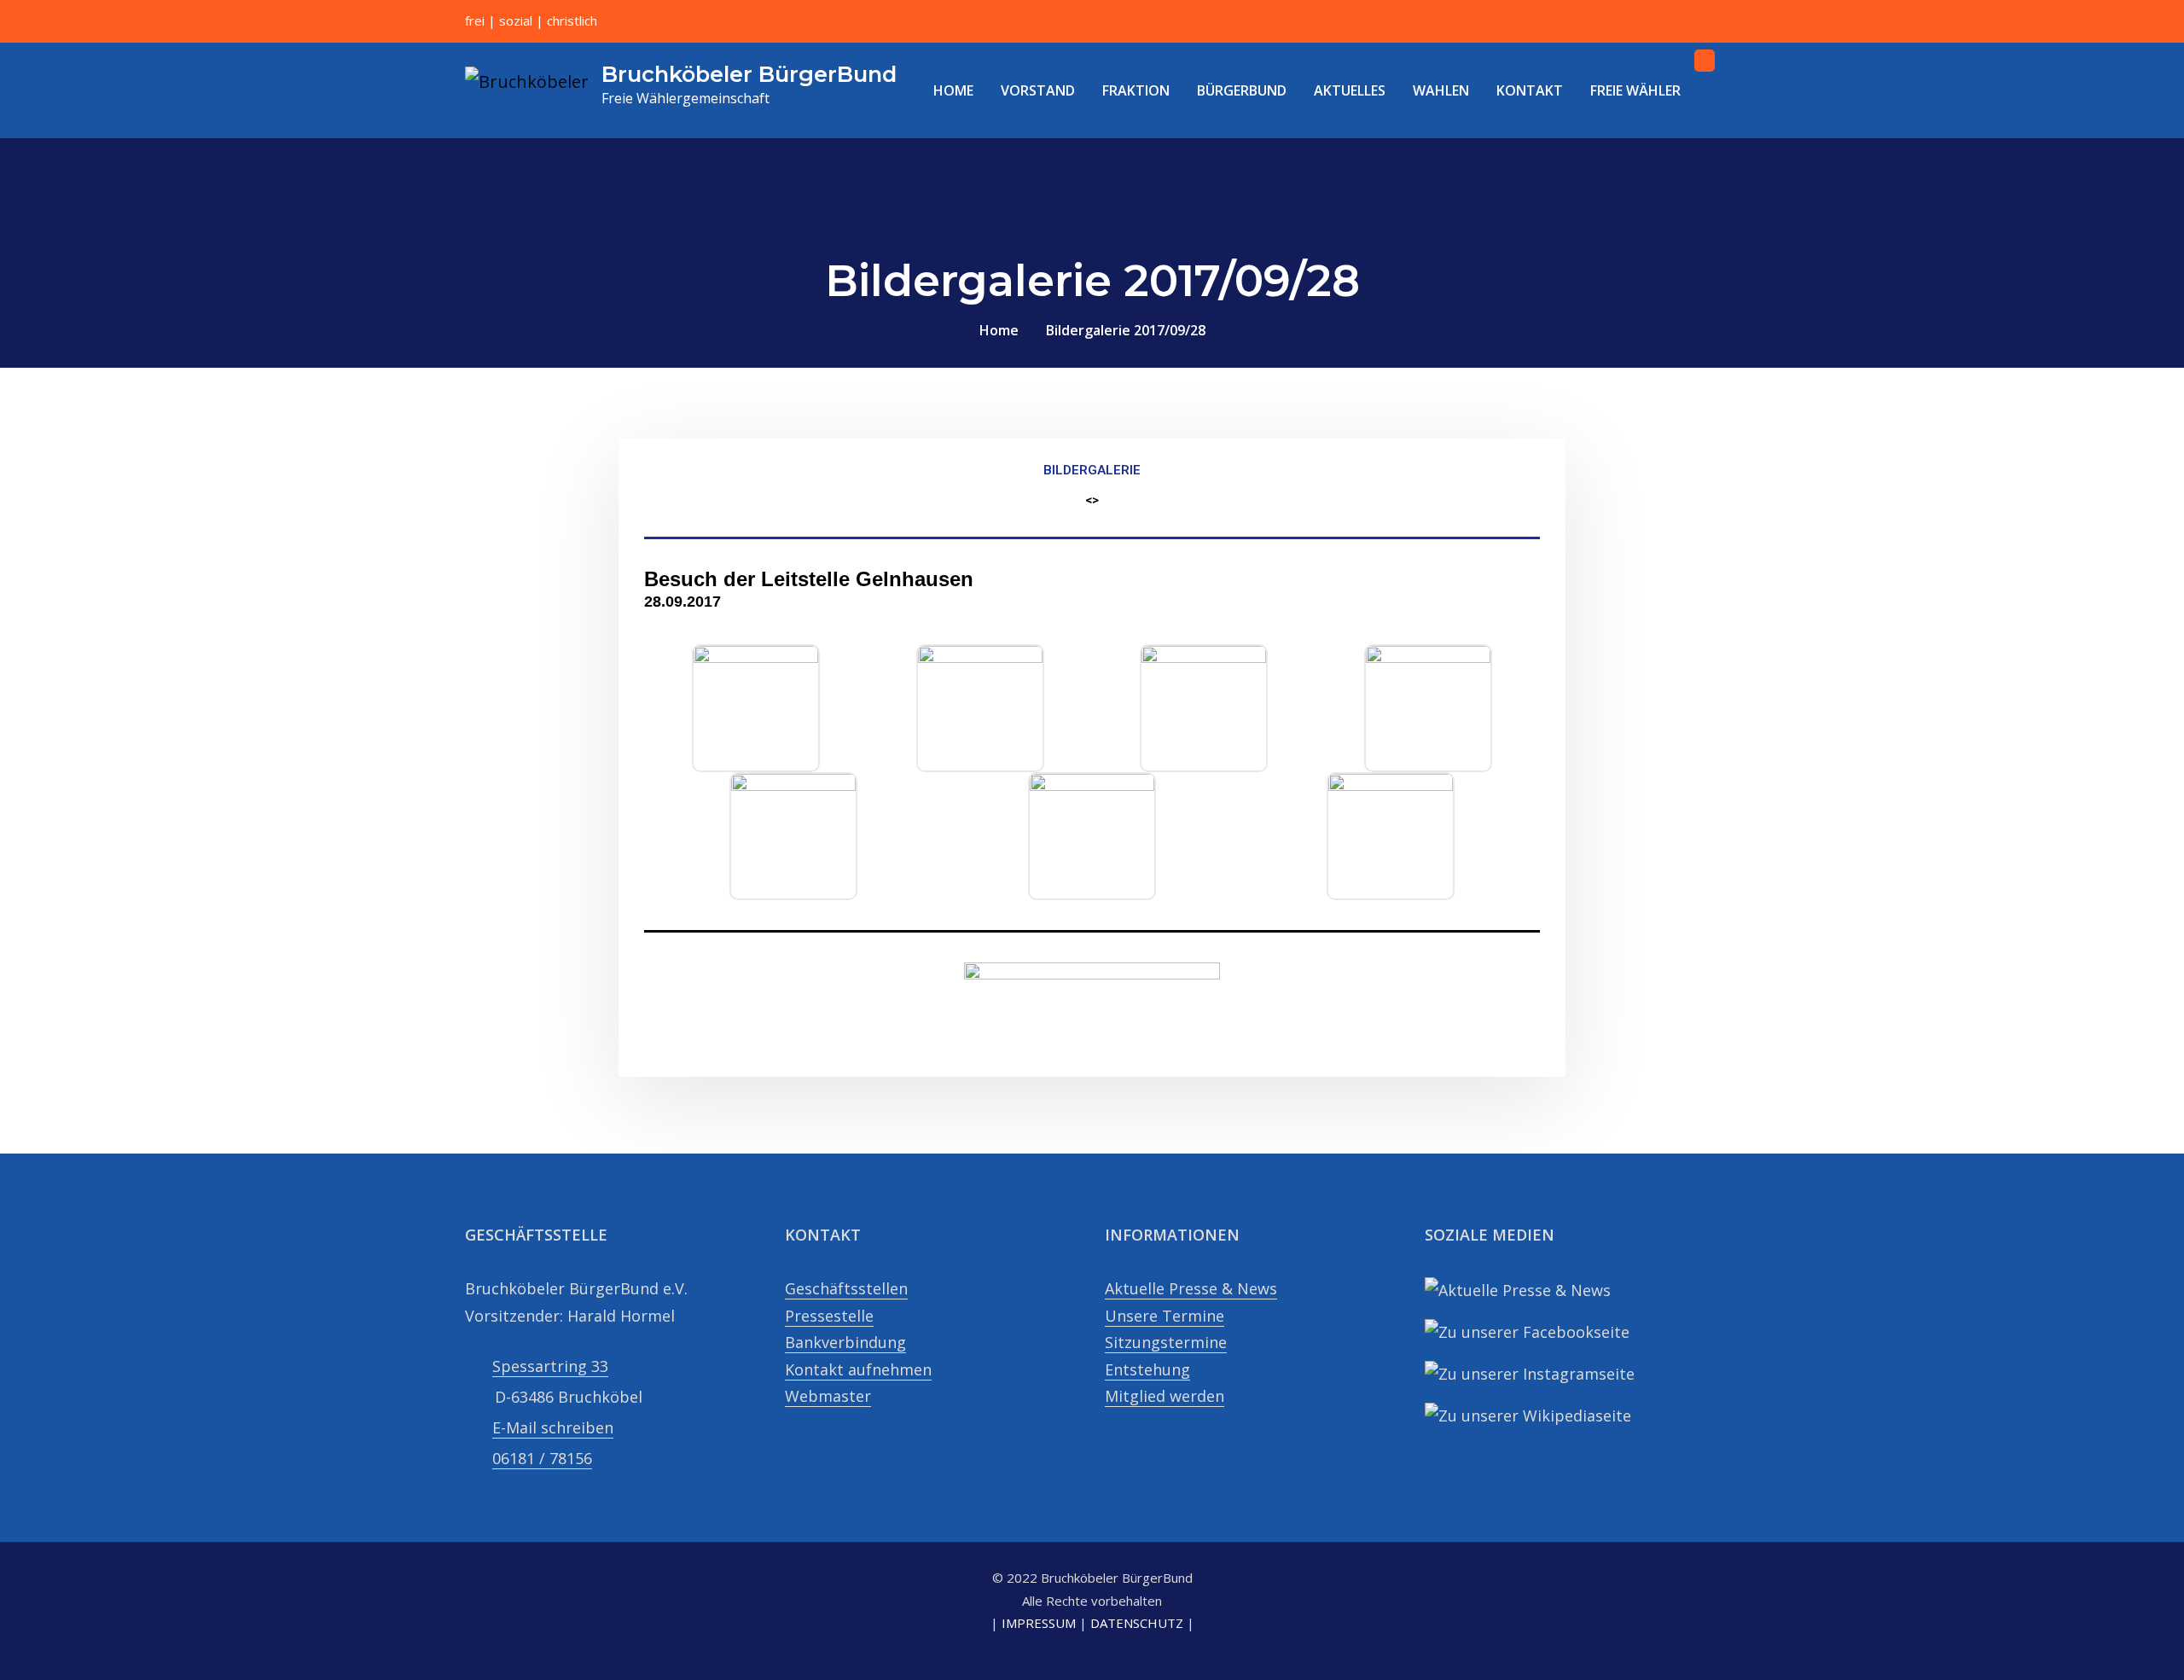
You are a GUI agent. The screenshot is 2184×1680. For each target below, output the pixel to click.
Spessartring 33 (550, 1366)
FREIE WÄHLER (1635, 90)
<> (1092, 500)
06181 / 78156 (542, 1458)
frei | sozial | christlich (531, 20)
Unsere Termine (1165, 1316)
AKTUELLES (1350, 90)
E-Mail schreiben (553, 1427)
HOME (953, 90)
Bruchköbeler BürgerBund (749, 74)
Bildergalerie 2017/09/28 (1126, 330)
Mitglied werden (1165, 1396)
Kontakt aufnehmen (858, 1369)
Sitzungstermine (1166, 1342)
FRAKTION (1136, 90)
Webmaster (828, 1396)
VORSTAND (1038, 90)
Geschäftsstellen (846, 1288)
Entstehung (1147, 1369)
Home (999, 330)
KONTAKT (1530, 90)
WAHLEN (1441, 90)
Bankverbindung (845, 1342)
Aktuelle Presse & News (1191, 1288)
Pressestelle (829, 1316)
